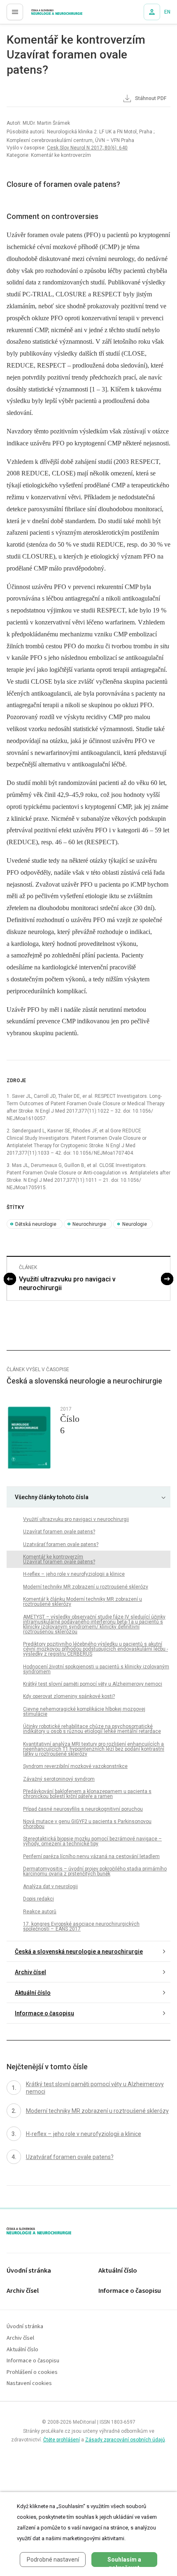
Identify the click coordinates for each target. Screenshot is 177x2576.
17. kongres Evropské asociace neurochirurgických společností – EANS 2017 (81, 1926)
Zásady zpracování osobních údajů (125, 2440)
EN (167, 12)
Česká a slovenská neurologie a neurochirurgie (79, 1952)
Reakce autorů (40, 1912)
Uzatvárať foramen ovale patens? (61, 1544)
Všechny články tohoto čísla (52, 1497)
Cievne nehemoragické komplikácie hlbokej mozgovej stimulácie (84, 1712)
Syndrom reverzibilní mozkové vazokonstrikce (75, 1766)
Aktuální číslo (33, 1993)
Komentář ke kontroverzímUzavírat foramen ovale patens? (59, 1559)
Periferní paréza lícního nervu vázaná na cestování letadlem (91, 1856)
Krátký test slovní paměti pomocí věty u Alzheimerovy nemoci (93, 1684)
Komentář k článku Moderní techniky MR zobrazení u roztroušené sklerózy (83, 1602)
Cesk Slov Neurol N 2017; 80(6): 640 (87, 148)
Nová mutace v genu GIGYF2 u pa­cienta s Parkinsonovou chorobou (87, 1824)
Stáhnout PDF (150, 98)
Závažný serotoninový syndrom (59, 1779)
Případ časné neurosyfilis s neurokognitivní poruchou (83, 1809)
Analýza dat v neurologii (50, 1887)
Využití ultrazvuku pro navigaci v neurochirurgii (67, 1283)
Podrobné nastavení (53, 2560)
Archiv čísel (30, 1972)
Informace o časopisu (44, 2013)
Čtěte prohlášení (62, 2440)
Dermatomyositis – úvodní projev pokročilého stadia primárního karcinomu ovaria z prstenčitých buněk (95, 1871)
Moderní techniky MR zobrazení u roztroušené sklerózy (86, 1587)
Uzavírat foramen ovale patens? (59, 1532)
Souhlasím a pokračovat (124, 2562)
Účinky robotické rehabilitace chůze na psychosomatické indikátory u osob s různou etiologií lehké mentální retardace (92, 1729)
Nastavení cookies (29, 2384)
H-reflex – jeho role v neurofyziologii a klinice (74, 1574)
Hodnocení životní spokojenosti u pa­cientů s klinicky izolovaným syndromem (96, 1669)
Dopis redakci (38, 1899)
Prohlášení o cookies (32, 2372)
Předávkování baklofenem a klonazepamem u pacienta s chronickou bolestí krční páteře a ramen (87, 1794)
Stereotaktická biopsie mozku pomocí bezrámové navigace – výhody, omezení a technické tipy (92, 1841)
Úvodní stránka (29, 2271)
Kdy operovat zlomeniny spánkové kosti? (69, 1696)
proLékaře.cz (42, 14)
